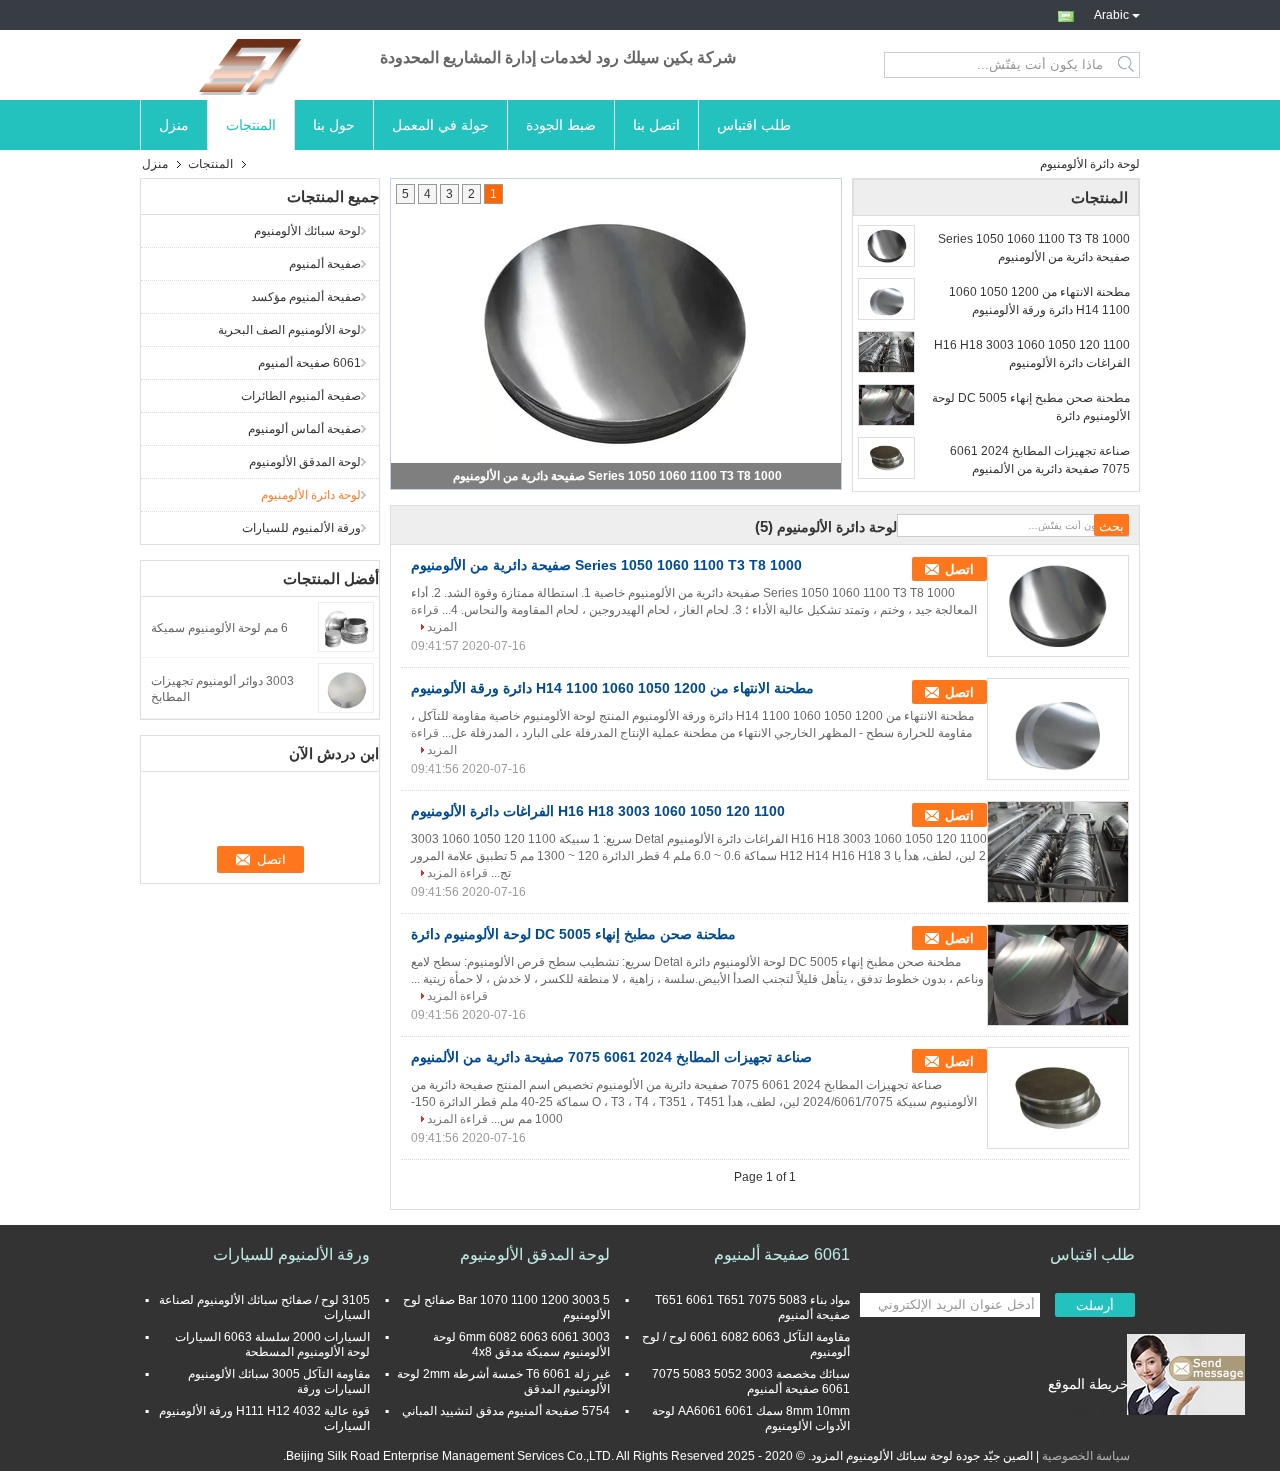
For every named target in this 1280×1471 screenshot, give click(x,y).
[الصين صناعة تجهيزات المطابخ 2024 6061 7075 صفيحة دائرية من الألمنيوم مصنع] (1058, 1098)
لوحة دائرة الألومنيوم (311, 495)
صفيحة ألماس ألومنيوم (304, 429)
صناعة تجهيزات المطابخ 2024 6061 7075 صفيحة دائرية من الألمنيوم (1040, 460)
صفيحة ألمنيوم (325, 264)
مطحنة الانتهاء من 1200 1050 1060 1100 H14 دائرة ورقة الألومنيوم (1039, 301)
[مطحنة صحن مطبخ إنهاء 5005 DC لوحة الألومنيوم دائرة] (886, 405)
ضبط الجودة (561, 125)
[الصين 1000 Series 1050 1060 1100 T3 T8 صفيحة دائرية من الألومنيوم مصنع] (1058, 606)
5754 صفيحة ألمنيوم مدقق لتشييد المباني (506, 1411)
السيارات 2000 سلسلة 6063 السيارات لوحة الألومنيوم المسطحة (272, 1344)
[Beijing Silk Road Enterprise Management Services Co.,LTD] (250, 65)
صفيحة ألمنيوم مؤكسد (306, 297)
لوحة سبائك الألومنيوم (307, 231)
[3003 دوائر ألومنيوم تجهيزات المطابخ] (346, 687)
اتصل (959, 569)
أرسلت (1095, 1305)
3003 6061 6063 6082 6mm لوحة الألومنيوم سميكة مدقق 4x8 (521, 1344)
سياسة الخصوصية (1086, 1456)
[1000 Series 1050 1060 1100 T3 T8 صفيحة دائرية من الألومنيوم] (616, 333)
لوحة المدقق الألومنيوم (305, 462)
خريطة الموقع (1088, 1384)
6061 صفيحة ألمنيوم (309, 363)
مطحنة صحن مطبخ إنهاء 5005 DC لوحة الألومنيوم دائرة (1031, 407)
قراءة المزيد (457, 873)
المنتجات (251, 125)
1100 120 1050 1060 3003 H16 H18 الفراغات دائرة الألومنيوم (1032, 354)
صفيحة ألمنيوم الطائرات (301, 396)
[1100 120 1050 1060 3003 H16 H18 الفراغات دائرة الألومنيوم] (886, 352)
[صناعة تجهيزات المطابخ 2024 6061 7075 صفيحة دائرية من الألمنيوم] (886, 458)
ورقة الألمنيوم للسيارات (301, 528)
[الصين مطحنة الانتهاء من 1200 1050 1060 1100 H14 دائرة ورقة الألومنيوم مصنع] (1058, 729)
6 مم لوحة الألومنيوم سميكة (219, 628)
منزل (174, 125)
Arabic (1111, 13)
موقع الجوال (1093, 1409)
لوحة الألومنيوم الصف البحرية (289, 330)
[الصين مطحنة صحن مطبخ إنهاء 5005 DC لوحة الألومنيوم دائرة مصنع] (1058, 975)
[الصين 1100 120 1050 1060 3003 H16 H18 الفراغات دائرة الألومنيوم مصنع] (1058, 852)
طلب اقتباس (754, 125)
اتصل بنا (656, 125)
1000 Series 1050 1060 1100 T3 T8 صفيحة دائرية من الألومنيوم (617, 476)
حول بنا (334, 125)
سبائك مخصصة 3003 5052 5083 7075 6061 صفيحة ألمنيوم (751, 1381)
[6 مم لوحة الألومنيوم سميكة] (346, 626)
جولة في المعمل (440, 125)
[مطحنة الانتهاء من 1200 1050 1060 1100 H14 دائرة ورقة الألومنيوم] (886, 299)
